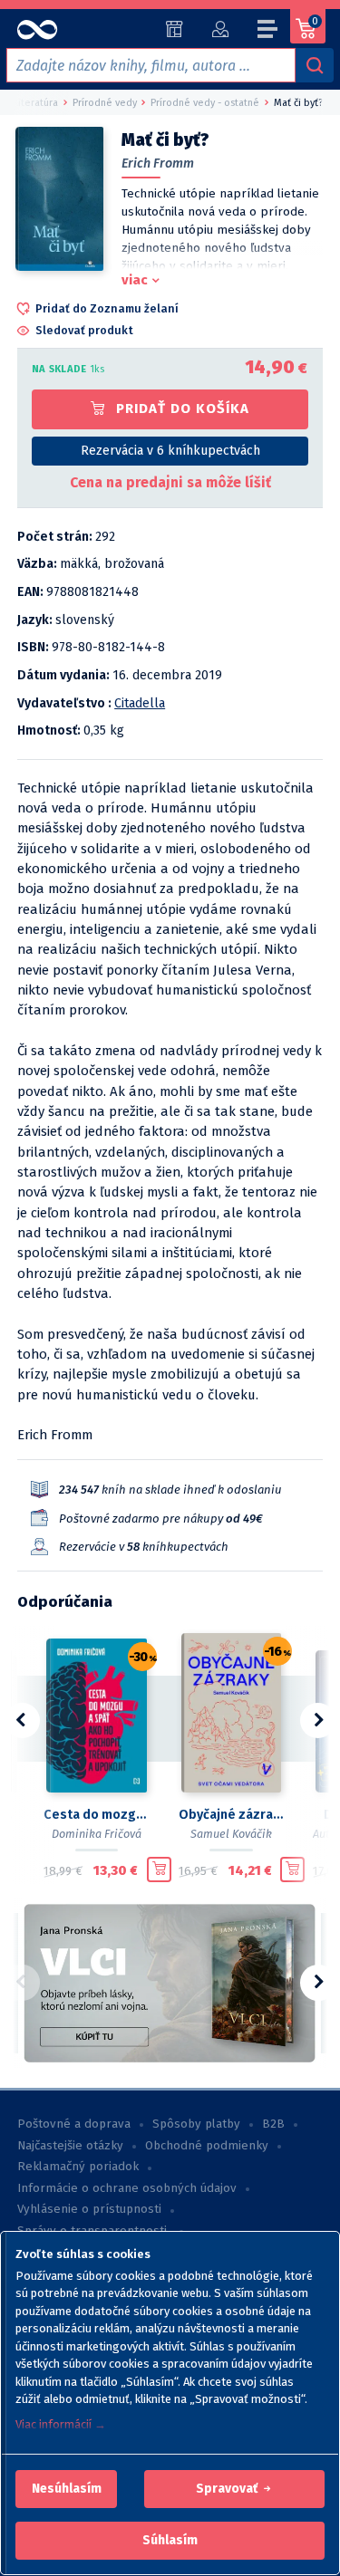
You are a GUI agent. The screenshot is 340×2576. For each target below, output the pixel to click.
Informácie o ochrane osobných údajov (127, 2188)
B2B (273, 2124)
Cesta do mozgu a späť (97, 1815)
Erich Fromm (158, 163)
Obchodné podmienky (207, 2146)
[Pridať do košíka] (159, 1870)
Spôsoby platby (196, 2124)
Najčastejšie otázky (70, 2146)
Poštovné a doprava (74, 2124)
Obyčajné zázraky (232, 1815)
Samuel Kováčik (231, 1834)
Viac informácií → (61, 2424)
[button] (67, 2489)
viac (135, 280)
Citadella (140, 703)
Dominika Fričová (97, 1834)
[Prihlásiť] (220, 29)
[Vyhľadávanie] (315, 65)
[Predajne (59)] (175, 29)
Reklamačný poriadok (78, 2167)
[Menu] (268, 32)
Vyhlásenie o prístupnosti (89, 2209)
